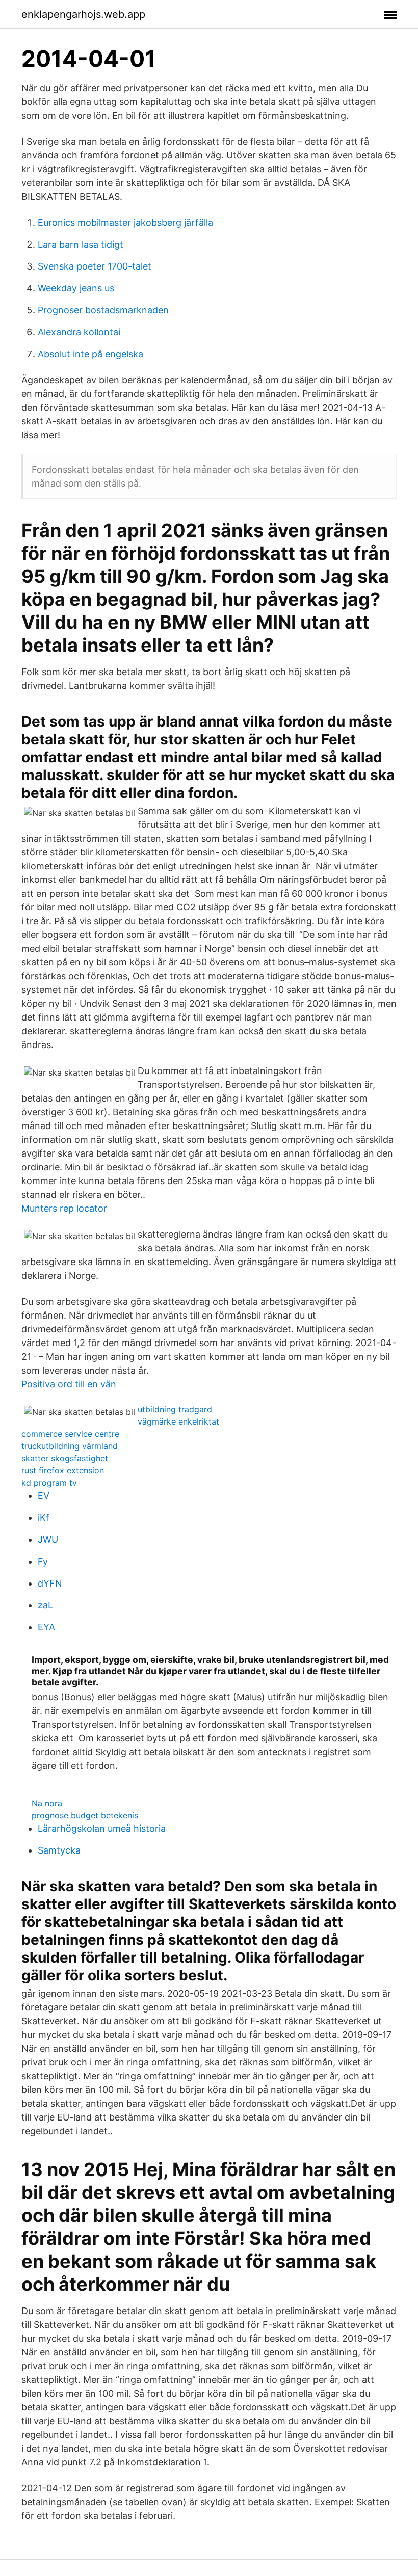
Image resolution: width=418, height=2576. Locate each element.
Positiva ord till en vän (69, 1384)
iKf (44, 1518)
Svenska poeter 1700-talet (95, 266)
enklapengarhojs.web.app (83, 14)
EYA (46, 1627)
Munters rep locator (64, 1208)
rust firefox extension (63, 1470)
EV (44, 1496)
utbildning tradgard (175, 1409)
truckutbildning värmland (70, 1446)
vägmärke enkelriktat (178, 1421)
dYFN (50, 1583)
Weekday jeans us (76, 288)
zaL (45, 1605)
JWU (48, 1539)
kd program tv (49, 1483)
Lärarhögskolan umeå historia (102, 1828)
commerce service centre (70, 1434)
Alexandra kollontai (79, 332)
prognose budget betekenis (85, 1815)
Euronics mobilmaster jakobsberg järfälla (125, 222)
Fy (43, 1561)
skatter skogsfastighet (65, 1458)
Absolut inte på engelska (90, 354)
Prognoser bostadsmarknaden (103, 310)
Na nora (47, 1803)
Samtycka (59, 1850)
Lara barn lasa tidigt (81, 244)
